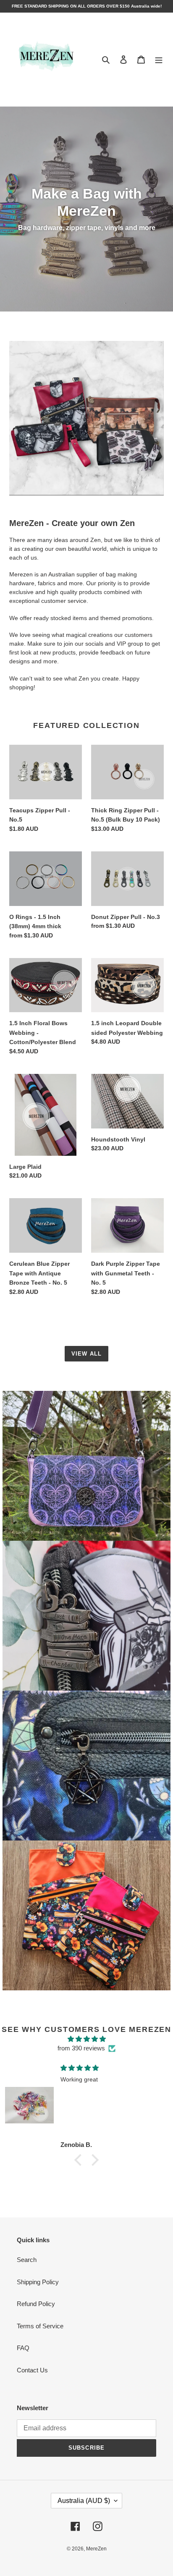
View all (86, 1354)
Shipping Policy (38, 2282)
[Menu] (159, 59)
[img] (86, 2039)
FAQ (23, 2348)
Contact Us (32, 2370)
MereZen (96, 2549)
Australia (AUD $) (84, 2501)
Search (27, 2260)
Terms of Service (40, 2326)
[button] (80, 2160)
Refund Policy (36, 2304)
